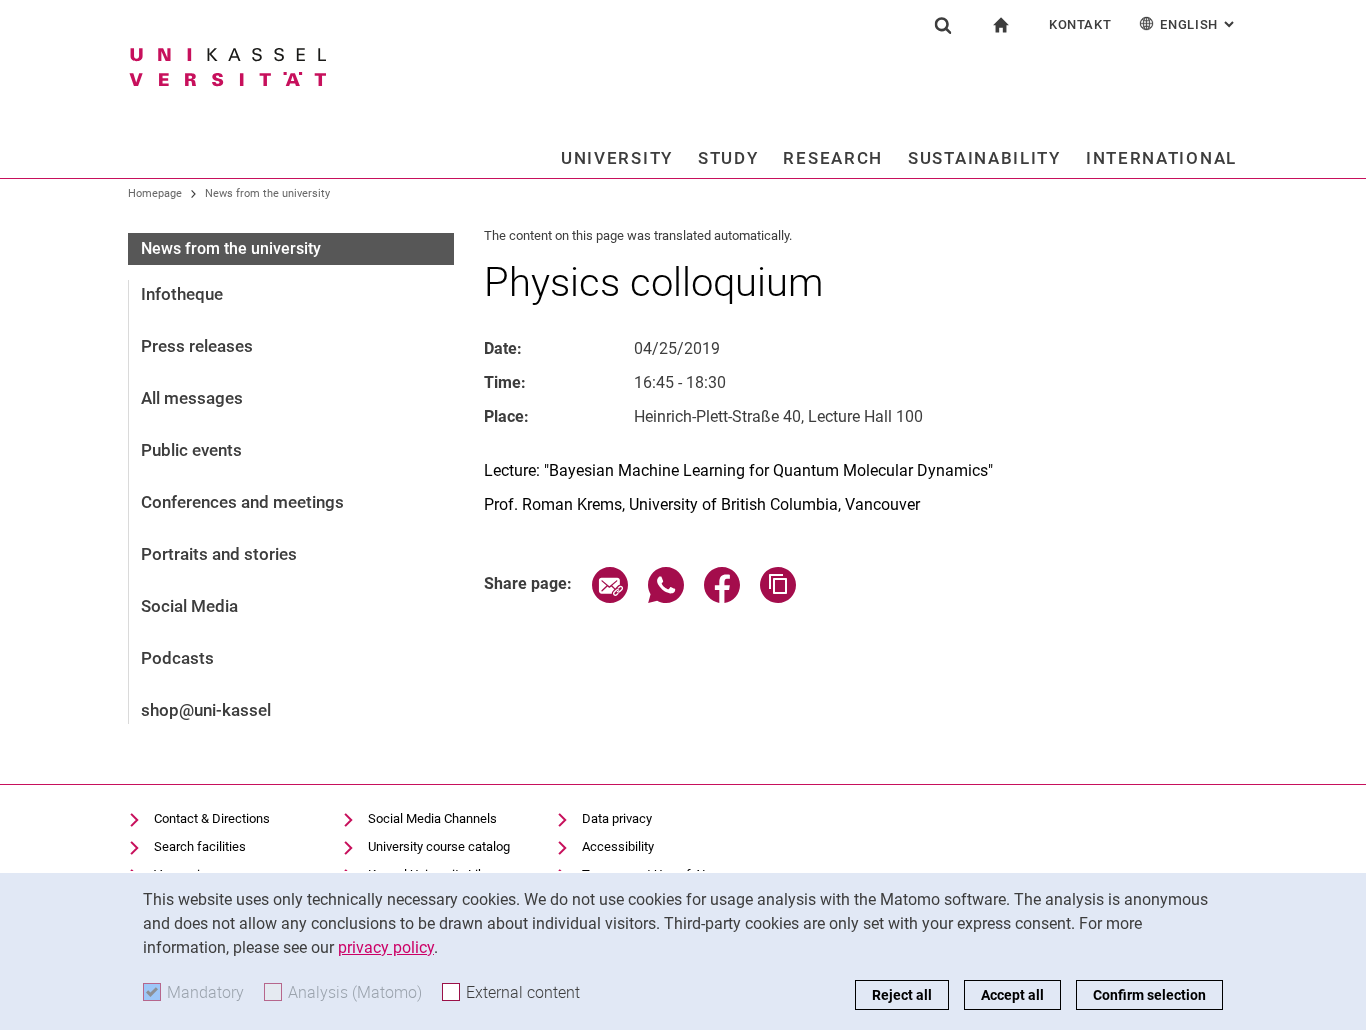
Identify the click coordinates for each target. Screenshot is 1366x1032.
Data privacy (617, 818)
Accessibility (618, 846)
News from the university (267, 193)
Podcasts (177, 658)
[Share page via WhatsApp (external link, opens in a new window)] (666, 597)
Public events (191, 450)
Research (833, 158)
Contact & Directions (212, 818)
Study (728, 158)
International (1161, 158)
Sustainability (984, 158)
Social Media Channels (432, 818)
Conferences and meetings (242, 502)
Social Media (189, 606)
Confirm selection (1149, 995)
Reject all (902, 995)
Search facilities (200, 846)
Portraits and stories (219, 554)
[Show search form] (943, 25)
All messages (192, 398)
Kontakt (1080, 24)
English (1199, 24)
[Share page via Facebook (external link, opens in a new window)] (722, 597)
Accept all (1012, 995)
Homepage (155, 193)
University (617, 158)
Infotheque (182, 294)
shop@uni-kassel (206, 710)
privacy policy (386, 947)
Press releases (197, 346)
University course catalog (439, 846)
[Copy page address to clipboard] (778, 597)
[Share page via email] (610, 597)
